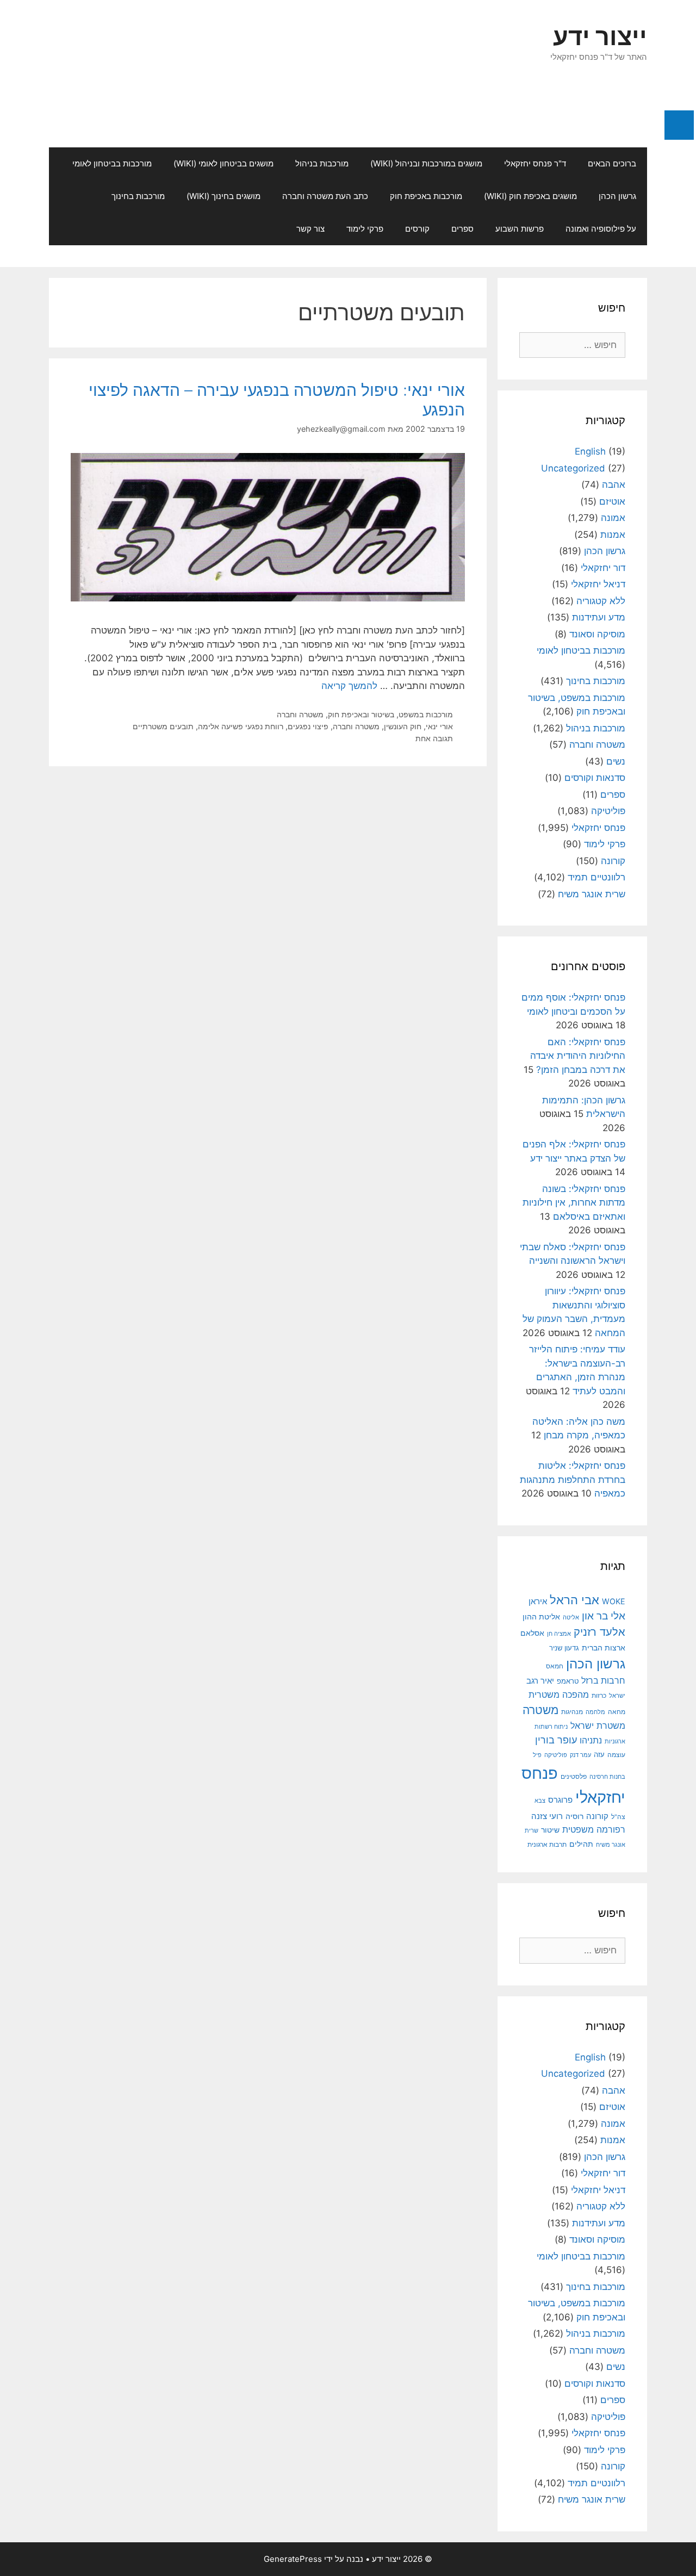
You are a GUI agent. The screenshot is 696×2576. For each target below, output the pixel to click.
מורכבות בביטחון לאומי (112, 163)
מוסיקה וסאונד (597, 634)
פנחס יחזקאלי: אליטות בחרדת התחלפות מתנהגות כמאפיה (573, 1479)
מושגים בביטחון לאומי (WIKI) (223, 163)
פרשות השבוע (520, 229)
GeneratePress (293, 2559)
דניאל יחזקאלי (598, 584)
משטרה (540, 1710)
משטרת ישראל (598, 1725)
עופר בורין (556, 1740)
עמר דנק (580, 1755)
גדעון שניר (564, 1648)
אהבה (614, 485)
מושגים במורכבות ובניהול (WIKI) (426, 163)
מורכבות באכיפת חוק (426, 196)
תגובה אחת (434, 738)
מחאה (617, 1712)
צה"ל (618, 1817)
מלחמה (595, 1712)
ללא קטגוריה (601, 601)
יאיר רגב (540, 1681)
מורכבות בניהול (322, 163)
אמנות (613, 535)
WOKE (614, 1601)
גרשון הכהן (617, 196)
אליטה (571, 1617)
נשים (616, 761)
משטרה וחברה (300, 714)
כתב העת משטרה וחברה (325, 196)
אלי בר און (604, 1616)
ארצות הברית (604, 1648)
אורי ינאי (439, 726)
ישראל (617, 1696)
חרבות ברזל (603, 1681)
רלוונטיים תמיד (596, 877)
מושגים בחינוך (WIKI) (223, 196)
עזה (599, 1755)
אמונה (613, 518)
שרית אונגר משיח (592, 894)
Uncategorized (573, 468)
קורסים (417, 229)
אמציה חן (559, 1634)
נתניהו (591, 1740)
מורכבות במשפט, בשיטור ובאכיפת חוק (390, 714)
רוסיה (574, 1816)
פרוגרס (560, 1800)
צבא (540, 1801)
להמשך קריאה (349, 686)
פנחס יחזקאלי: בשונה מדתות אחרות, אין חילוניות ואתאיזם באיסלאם (574, 1203)
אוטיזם (612, 501)
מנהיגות (572, 1712)
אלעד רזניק (599, 1632)
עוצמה (616, 1755)
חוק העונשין (403, 726)
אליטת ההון (541, 1616)
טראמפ (568, 1681)
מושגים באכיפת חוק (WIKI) (530, 196)
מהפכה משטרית (559, 1694)
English (590, 451)
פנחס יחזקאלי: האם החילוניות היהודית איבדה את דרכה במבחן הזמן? (578, 1056)
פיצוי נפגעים (308, 726)
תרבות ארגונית (547, 1845)
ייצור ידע (600, 36)
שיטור (550, 1830)
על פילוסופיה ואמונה (601, 229)
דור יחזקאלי (603, 568)
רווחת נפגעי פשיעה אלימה (241, 726)
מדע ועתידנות (599, 617)
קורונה (613, 861)
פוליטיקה (608, 811)
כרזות (599, 1696)
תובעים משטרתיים (163, 726)
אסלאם (532, 1633)
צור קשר (310, 229)
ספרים (462, 229)
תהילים (581, 1844)
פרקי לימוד (365, 229)
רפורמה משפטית (594, 1829)
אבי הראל (574, 1600)
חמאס (555, 1666)
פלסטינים (574, 1776)
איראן (538, 1601)
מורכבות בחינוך (138, 196)
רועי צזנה (547, 1816)
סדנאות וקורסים (595, 778)
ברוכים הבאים (612, 163)
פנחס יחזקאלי (598, 828)
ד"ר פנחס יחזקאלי (535, 163)
